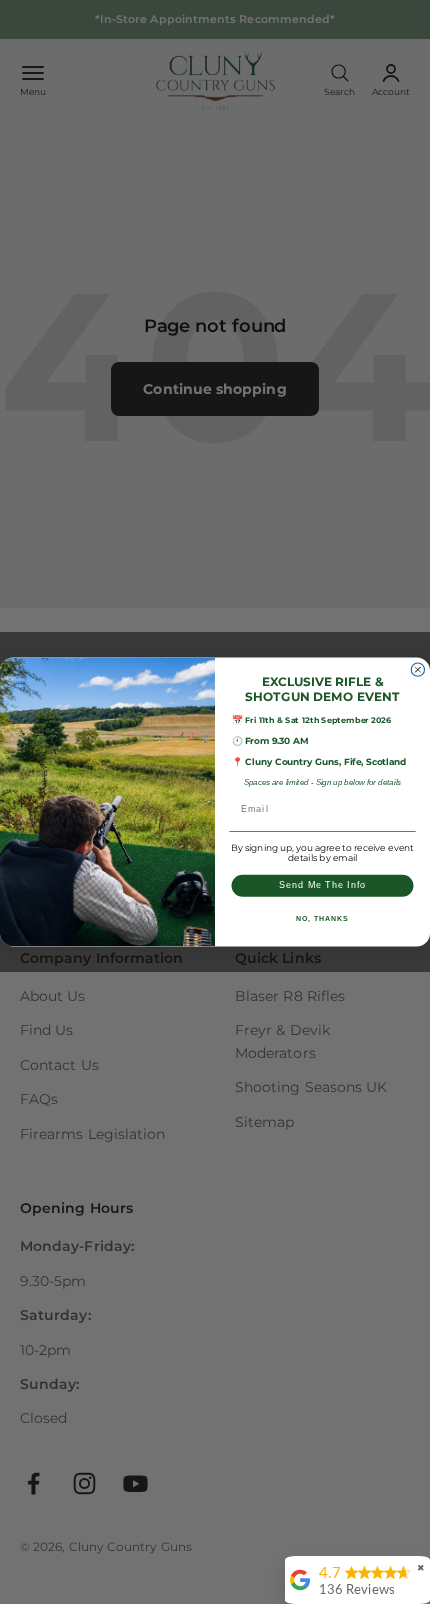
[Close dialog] (417, 669)
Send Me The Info (322, 885)
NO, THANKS (322, 919)
